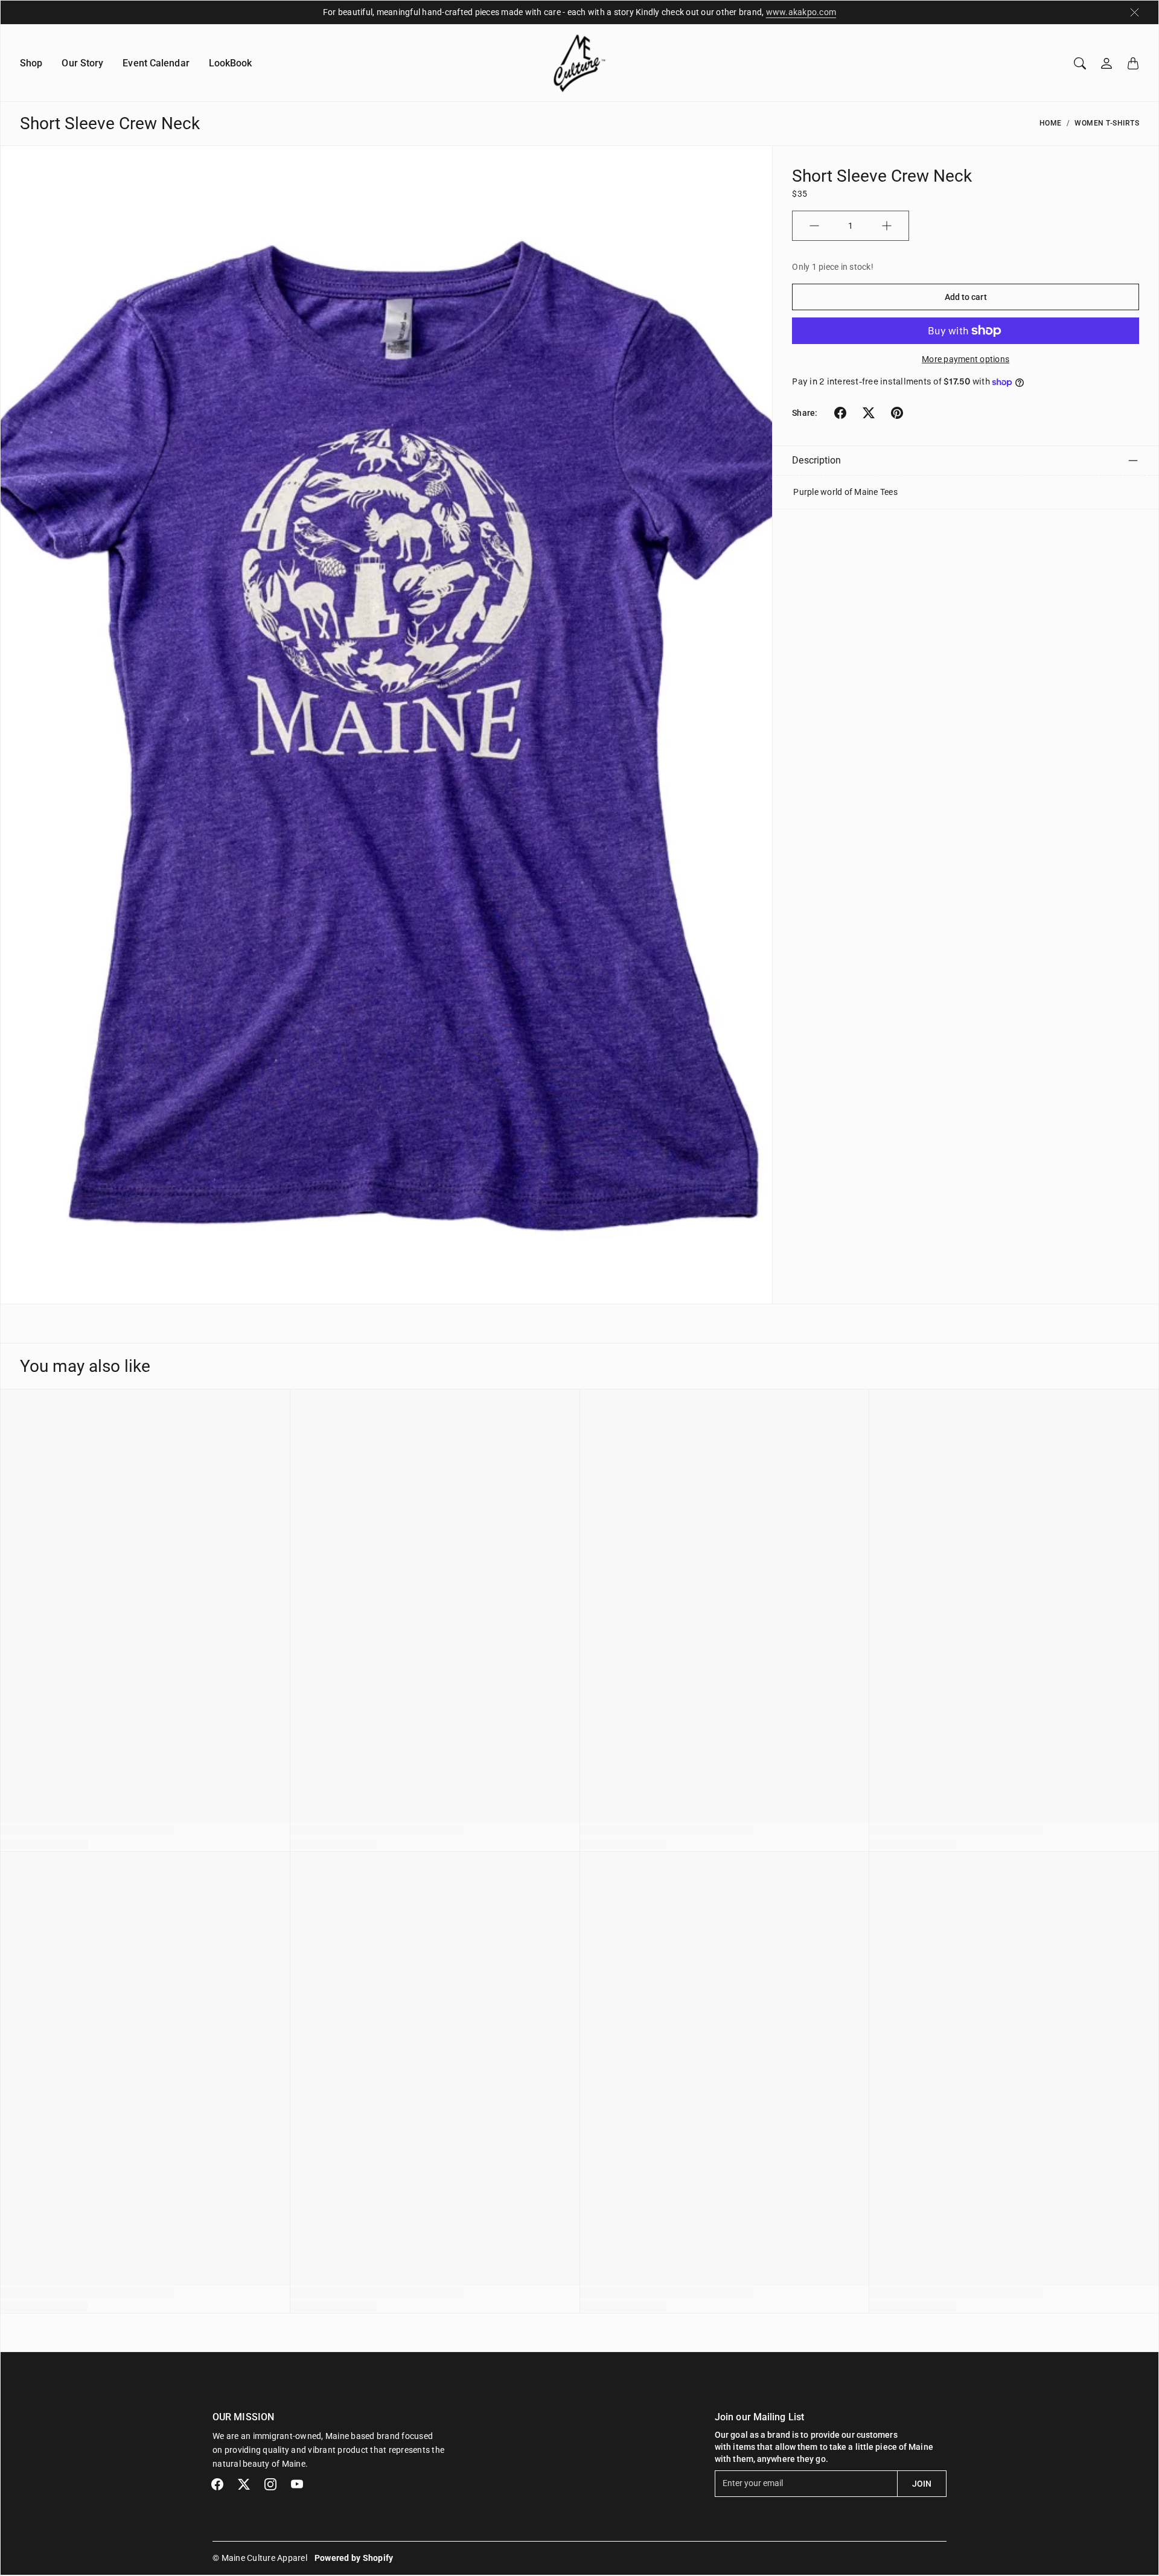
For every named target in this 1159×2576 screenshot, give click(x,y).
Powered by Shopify (354, 2558)
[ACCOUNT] (1106, 63)
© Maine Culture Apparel (260, 2558)
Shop (31, 63)
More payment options (966, 359)
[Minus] (814, 226)
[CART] (1133, 63)
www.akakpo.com (801, 12)
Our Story (82, 63)
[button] (840, 413)
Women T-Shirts (1107, 123)
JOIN (922, 2484)
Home (1051, 123)
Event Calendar (156, 63)
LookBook (231, 63)
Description (816, 460)
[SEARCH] (1080, 63)
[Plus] (887, 226)
